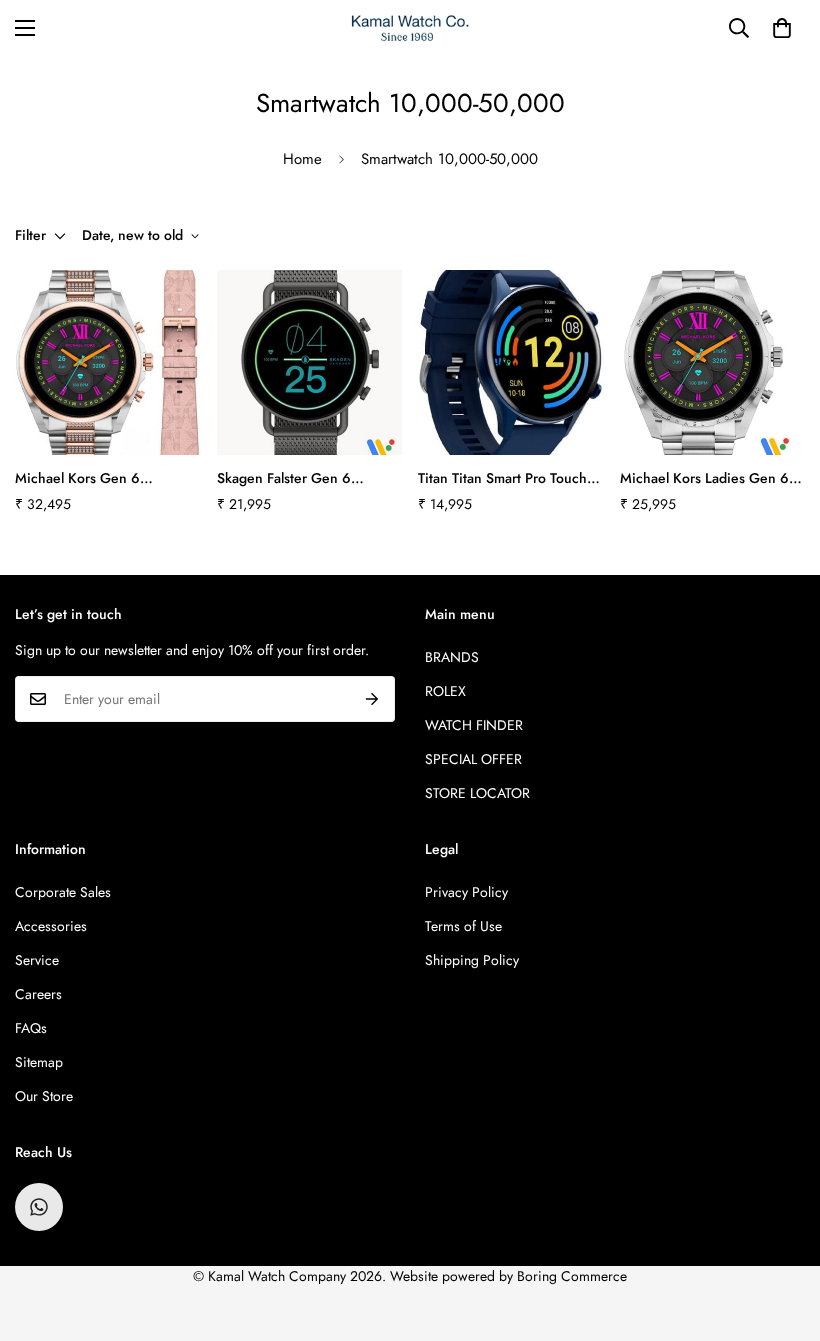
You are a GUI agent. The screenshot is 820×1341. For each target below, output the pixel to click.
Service (37, 960)
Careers (38, 994)
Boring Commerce (572, 1276)
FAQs (31, 1028)
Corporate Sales (63, 892)
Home (302, 159)
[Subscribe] (372, 699)
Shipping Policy (472, 960)
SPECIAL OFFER (473, 759)
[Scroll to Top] (781, 1232)
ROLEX (445, 691)
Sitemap (39, 1062)
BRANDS (452, 657)
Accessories (51, 926)
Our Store (44, 1096)
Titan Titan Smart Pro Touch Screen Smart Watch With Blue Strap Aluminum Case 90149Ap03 (502, 478)
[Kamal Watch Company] (410, 28)
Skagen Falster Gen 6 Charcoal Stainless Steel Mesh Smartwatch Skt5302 (299, 478)
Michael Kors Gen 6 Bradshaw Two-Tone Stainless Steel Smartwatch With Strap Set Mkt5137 (104, 478)
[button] (782, 28)
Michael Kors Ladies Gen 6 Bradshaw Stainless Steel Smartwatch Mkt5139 (704, 478)
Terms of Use (463, 926)
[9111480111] (39, 1207)
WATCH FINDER (474, 725)
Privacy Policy (466, 892)
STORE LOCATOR (477, 793)
